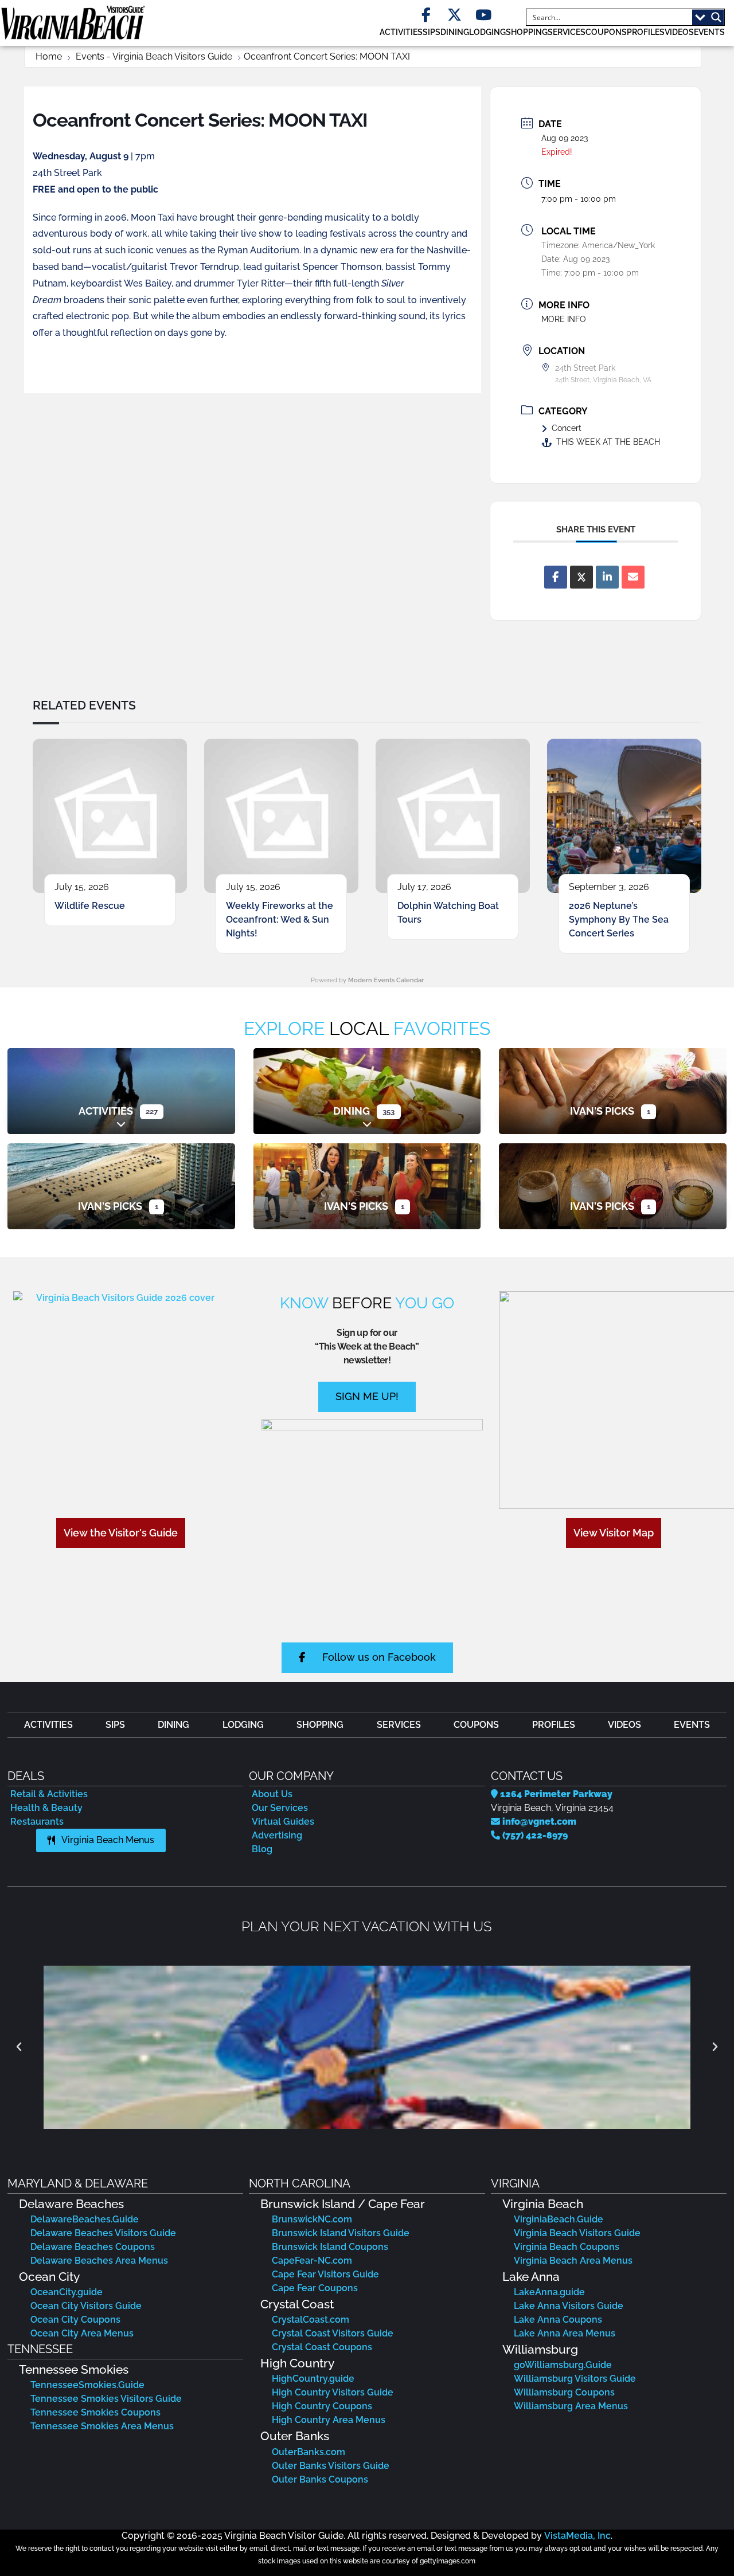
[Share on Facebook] (556, 577)
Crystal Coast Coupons (322, 2347)
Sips (432, 32)
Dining (352, 1111)
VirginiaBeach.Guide (559, 2219)
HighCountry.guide (313, 2379)
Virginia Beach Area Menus (573, 2261)
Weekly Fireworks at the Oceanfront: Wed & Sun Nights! (280, 920)
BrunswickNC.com (312, 2219)
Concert (567, 428)
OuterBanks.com (309, 2452)
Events (709, 32)
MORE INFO (564, 319)
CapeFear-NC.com (312, 2261)
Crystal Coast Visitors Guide (333, 2333)
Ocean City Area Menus (82, 2333)
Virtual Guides (283, 1822)
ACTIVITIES (401, 32)
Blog (262, 1849)
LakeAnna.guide (549, 2292)
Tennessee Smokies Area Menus (102, 2426)
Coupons (606, 32)
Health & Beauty (46, 1808)
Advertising (277, 1835)
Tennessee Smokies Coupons (95, 2412)
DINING (455, 32)
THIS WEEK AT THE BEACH (608, 442)
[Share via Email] (633, 577)
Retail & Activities (49, 1794)
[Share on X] (581, 577)
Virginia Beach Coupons (567, 2247)
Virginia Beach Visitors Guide (577, 2233)
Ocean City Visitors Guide (86, 2306)
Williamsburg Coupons (564, 2392)
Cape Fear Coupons (315, 2288)
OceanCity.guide (67, 2292)
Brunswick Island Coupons (330, 2247)
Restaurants (37, 1822)
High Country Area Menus (329, 2420)
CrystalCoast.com (311, 2320)
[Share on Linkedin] (607, 577)
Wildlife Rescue (90, 906)
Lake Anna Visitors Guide (569, 2306)
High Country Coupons (322, 2406)
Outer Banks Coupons (320, 2479)
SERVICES (567, 32)
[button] (19, 2047)
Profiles (646, 32)
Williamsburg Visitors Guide (575, 2379)
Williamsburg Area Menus (571, 2406)
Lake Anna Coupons (558, 2320)
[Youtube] (483, 15)
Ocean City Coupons (75, 2320)
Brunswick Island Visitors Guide (341, 2233)
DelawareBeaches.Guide (85, 2219)
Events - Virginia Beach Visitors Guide (154, 56)
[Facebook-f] (426, 15)
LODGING (487, 32)
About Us (272, 1794)
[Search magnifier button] (716, 17)
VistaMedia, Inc (577, 2536)
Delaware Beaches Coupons (93, 2247)
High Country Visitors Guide (333, 2392)
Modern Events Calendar (386, 980)
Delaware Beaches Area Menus (99, 2261)
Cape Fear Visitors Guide (325, 2274)
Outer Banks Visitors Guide (331, 2466)
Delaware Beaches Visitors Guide (103, 2233)
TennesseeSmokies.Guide (87, 2385)
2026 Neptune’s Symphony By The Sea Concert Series (619, 920)
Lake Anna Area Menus (565, 2333)
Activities (106, 1111)
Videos (679, 32)
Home (49, 56)
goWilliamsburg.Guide (563, 2365)
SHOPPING (527, 32)
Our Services (280, 1808)
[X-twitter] (454, 15)
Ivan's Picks (602, 1111)
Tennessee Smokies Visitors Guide (106, 2399)
